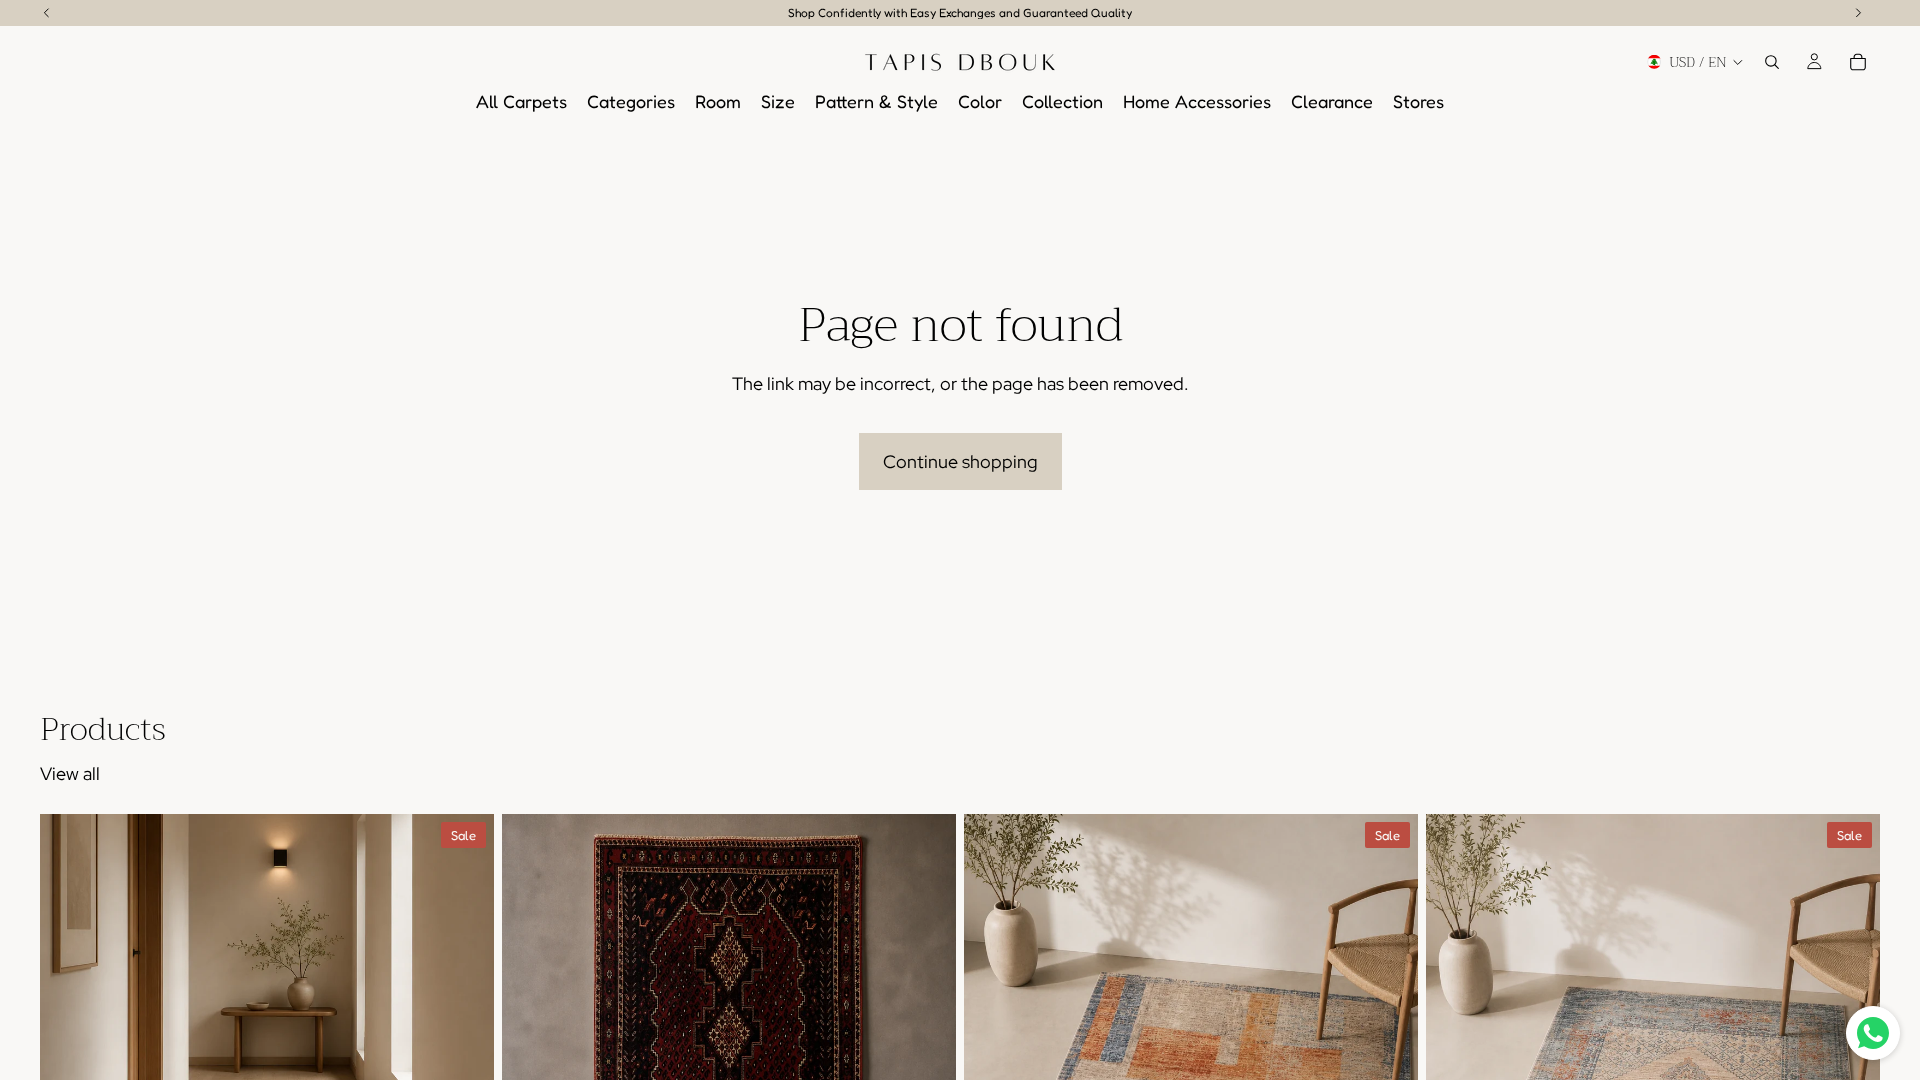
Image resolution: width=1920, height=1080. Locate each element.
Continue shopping (960, 461)
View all (70, 773)
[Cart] (1858, 62)
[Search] (1772, 62)
